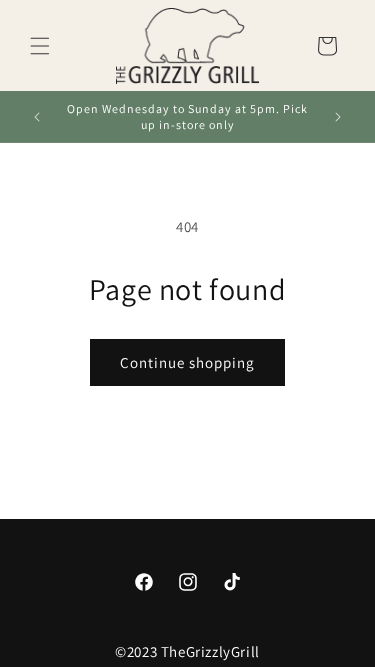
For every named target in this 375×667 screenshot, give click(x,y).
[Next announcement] (338, 117)
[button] (40, 46)
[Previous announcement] (37, 117)
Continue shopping (187, 362)
